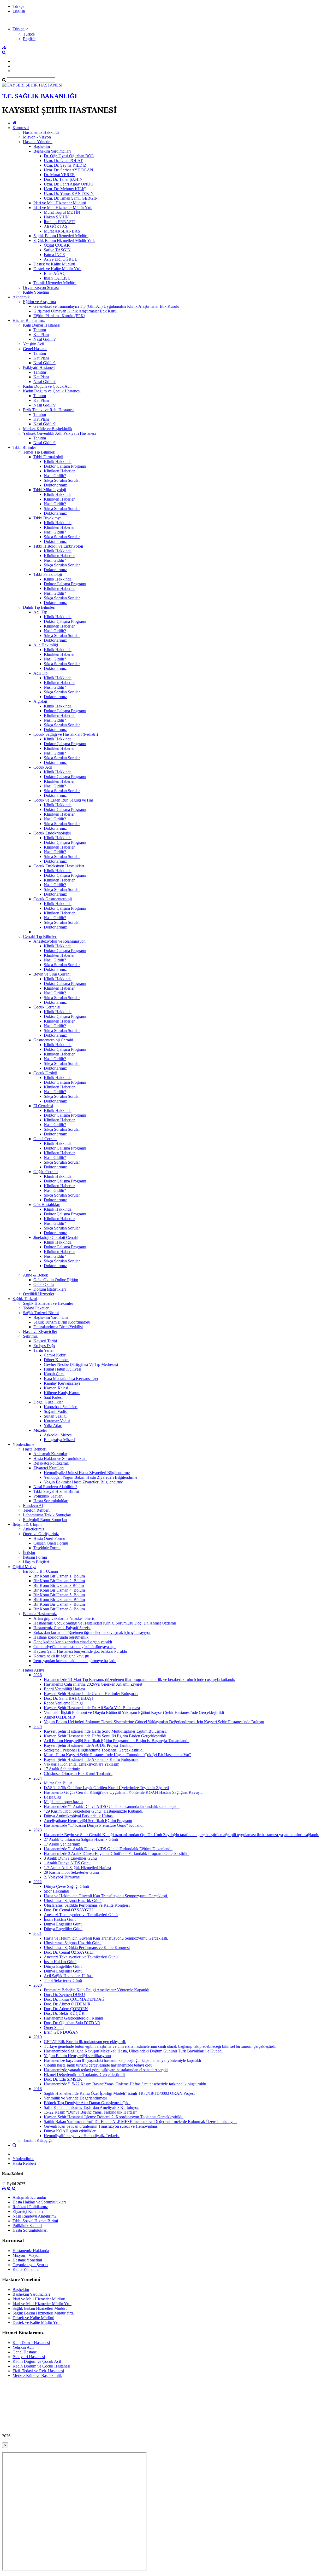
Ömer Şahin (54, 2027)
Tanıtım (40, 330)
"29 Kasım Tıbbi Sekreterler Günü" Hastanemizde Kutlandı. (94, 1811)
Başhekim (42, 146)
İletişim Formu (35, 1557)
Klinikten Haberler (59, 471)
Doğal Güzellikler (48, 1402)
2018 (38, 2089)
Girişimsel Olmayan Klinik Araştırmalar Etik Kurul (75, 311)
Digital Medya (24, 1567)
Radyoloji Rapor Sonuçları (45, 1520)
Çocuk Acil (43, 767)
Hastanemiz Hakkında (41, 132)
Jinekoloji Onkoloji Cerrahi (56, 1237)
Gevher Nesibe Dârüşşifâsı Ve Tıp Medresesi (81, 1364)
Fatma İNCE (54, 255)
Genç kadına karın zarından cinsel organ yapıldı (73, 1642)
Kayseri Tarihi (45, 1341)
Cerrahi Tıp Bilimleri (40, 936)
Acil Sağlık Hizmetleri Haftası (69, 1976)
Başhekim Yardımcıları (52, 151)
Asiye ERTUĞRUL (61, 259)
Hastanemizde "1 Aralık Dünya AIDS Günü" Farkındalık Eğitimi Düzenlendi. (108, 1849)
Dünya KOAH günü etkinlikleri (70, 2131)
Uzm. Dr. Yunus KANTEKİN (69, 193)
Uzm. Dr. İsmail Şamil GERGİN (71, 198)
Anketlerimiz (34, 1529)
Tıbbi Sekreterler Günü (63, 1980)
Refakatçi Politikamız (51, 1463)
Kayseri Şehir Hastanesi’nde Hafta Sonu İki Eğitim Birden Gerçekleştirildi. (106, 1736)
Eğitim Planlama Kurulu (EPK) (59, 316)
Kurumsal (21, 128)
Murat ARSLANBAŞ (62, 231)
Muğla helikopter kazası (64, 1802)
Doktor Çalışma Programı (65, 466)
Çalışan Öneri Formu (51, 1543)
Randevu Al (33, 1505)
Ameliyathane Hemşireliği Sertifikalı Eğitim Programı (88, 1821)
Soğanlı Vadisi (56, 1411)
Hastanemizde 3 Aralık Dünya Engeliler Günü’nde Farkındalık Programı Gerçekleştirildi (117, 1853)
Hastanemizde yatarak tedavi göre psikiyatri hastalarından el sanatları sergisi (106, 2070)
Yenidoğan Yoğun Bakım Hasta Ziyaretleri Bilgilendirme (91, 1477)
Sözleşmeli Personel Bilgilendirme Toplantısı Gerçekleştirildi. (94, 1750)
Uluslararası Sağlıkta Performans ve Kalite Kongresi (87, 1905)
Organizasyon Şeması (41, 288)
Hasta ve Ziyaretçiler (40, 1331)
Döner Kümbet (56, 1360)
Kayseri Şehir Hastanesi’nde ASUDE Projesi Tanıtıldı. (89, 1745)
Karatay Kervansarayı (62, 1383)
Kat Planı (41, 335)
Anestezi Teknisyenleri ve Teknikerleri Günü (81, 1915)
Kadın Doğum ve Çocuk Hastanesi (52, 391)
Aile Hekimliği (46, 645)
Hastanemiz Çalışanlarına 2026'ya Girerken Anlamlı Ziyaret (93, 1684)
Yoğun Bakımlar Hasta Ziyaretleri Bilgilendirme (83, 1482)
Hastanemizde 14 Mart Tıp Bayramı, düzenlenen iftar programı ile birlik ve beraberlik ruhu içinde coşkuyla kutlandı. (139, 1679)
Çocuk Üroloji (45, 1073)
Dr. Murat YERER (59, 175)
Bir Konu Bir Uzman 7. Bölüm (59, 1604)
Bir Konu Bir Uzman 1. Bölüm (59, 1576)
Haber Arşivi (34, 1670)
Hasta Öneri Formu (49, 1538)
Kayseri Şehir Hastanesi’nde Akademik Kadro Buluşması (91, 1759)
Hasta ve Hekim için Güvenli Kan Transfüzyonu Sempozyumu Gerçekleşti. (106, 1896)
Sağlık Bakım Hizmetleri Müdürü (61, 236)
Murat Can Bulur (58, 1783)
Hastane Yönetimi (38, 142)
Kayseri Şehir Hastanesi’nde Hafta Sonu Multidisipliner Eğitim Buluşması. (105, 1731)
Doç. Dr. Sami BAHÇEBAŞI (68, 1698)
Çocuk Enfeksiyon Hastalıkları (59, 866)
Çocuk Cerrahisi (47, 1007)
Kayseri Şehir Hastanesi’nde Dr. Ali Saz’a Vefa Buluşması (92, 1708)
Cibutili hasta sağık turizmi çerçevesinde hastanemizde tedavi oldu (98, 2065)
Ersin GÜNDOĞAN (61, 2032)
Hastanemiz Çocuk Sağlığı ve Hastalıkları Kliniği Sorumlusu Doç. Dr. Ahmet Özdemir (105, 1623)
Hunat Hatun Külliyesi (62, 1369)
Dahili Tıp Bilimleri (39, 607)
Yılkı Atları (53, 1426)
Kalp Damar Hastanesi (42, 325)
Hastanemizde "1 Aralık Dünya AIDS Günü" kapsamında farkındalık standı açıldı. (112, 1806)
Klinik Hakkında (58, 462)
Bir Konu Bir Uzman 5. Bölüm (59, 1595)
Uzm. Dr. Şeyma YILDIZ (65, 165)
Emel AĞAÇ (55, 273)
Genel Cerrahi (45, 1139)
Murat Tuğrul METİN (62, 212)
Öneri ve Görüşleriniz (41, 1534)
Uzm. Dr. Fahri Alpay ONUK (69, 184)
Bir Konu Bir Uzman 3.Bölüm (59, 1585)
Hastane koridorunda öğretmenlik (61, 1637)
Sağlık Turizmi (25, 1299)
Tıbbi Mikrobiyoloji (50, 490)
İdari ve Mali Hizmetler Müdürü (60, 203)
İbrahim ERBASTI (60, 222)
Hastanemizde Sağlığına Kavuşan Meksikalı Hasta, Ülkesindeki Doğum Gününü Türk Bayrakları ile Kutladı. (134, 2051)
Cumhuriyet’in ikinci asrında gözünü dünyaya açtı (74, 1647)
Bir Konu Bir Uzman (40, 1571)
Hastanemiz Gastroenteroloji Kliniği (73, 2018)
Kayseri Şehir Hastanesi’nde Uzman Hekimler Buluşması (91, 1694)
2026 (38, 1675)
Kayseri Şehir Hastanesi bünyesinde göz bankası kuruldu (80, 1651)
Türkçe (18, 6)
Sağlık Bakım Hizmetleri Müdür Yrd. (64, 240)
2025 (38, 1727)
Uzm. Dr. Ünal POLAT (63, 161)
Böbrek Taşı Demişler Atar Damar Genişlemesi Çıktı (87, 2103)
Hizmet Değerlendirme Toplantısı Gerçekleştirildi (84, 2075)
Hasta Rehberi (35, 1449)
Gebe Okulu (44, 1284)
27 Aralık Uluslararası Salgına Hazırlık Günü (81, 1839)
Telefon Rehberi (36, 1510)
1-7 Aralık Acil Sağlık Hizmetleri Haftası (77, 1868)
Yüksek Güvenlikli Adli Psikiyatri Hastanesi (59, 433)
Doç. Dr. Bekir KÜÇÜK (64, 2013)
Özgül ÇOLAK (57, 245)
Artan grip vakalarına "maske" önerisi (64, 1618)
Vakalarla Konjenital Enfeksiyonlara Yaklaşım (82, 1764)
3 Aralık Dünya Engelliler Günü (70, 1858)
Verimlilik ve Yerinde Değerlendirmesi (75, 2098)
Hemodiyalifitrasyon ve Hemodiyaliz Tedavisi (82, 2136)
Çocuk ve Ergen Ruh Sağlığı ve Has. (64, 800)
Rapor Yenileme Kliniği (63, 1703)
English (19, 11)
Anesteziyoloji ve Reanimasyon (59, 941)
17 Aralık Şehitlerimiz (62, 1769)
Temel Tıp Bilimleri (39, 452)
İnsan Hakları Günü (60, 1919)
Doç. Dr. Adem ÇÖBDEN (66, 2009)
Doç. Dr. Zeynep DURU (64, 1995)
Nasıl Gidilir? (44, 339)
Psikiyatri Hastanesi (39, 367)
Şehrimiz (30, 1336)
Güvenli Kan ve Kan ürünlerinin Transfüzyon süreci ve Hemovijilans (101, 2126)
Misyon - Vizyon (37, 137)
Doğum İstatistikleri (50, 1289)
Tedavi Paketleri (36, 1308)
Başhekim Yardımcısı (51, 1317)
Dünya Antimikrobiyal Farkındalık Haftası (79, 1816)
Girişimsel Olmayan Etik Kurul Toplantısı (78, 1774)
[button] (20, 29)
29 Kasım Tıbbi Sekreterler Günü (71, 1872)
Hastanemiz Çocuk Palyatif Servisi (62, 1628)
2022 (38, 1882)
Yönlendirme (23, 1444)
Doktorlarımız (55, 485)
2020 (38, 1985)
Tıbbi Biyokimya (47, 518)
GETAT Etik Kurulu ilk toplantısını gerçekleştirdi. (85, 2042)
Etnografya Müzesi (59, 1440)
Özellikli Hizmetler (39, 1294)
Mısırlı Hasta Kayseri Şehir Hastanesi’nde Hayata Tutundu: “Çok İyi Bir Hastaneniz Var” (117, 1755)
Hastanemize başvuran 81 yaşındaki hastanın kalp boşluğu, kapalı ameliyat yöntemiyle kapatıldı (122, 2060)
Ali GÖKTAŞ (56, 226)
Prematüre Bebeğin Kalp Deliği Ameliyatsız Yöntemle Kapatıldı (97, 1990)
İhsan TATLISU (57, 278)
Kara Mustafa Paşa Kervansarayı (71, 1379)
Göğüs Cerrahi (46, 1172)
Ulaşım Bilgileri (36, 1562)
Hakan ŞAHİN (56, 217)
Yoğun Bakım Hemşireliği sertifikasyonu (77, 2056)
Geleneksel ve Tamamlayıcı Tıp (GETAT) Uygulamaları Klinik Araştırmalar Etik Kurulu (106, 306)
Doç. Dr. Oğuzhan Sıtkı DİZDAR (72, 2023)
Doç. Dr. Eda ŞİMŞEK (63, 2079)
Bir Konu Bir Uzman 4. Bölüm (59, 1590)
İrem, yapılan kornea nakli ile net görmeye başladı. (75, 1661)
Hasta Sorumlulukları (51, 1501)
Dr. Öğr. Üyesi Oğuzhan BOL (69, 156)
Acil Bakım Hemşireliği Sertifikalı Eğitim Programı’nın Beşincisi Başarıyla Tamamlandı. (117, 1741)
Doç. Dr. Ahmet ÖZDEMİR (67, 2004)
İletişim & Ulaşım (27, 1524)
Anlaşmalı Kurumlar (50, 1454)
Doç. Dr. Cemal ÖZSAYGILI (69, 1910)
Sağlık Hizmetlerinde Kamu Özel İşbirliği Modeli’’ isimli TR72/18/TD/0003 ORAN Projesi (119, 2093)
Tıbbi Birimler (24, 447)
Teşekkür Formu (47, 1548)
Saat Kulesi (53, 1397)
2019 (38, 2037)
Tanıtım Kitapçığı (37, 2140)
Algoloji (40, 701)
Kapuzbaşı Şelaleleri (61, 1407)
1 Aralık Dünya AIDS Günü (67, 1863)
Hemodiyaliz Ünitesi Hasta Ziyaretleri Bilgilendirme (87, 1473)
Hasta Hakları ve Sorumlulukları (60, 1458)
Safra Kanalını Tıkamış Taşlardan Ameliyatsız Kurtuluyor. (92, 2107)
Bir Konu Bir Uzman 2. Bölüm (59, 1581)
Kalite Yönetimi (36, 292)
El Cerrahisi (43, 1106)
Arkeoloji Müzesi (58, 1435)
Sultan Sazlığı (55, 1416)
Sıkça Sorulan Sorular (62, 480)
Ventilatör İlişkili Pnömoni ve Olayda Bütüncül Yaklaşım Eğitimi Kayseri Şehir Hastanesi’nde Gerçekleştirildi (134, 1712)
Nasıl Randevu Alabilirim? (55, 1487)
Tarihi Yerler (44, 1350)
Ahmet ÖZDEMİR (60, 1717)
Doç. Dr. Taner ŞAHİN (63, 179)
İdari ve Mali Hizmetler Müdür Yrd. (63, 208)
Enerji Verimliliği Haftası (64, 1689)
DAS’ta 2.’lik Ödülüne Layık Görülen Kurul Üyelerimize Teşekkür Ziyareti (106, 1788)
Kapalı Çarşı (54, 1374)
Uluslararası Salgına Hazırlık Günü (73, 1901)
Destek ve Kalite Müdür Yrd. (57, 269)
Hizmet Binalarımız (29, 320)
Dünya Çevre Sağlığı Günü (66, 1886)
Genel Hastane (35, 349)
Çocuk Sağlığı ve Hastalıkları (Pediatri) (66, 734)
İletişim (29, 1553)
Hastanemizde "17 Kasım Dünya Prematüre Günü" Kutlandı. (94, 1825)
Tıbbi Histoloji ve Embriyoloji (58, 546)
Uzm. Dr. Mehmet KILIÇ (65, 189)
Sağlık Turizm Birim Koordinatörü (62, 1322)
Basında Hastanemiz (40, 1614)
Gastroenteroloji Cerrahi (53, 1040)
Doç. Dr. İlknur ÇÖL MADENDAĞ (74, 1999)
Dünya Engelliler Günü (63, 1924)
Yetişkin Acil (34, 344)
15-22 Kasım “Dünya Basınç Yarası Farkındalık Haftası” (90, 2112)
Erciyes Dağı (44, 1346)
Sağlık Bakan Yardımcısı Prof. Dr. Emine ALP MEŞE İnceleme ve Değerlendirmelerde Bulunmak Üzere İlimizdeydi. (140, 2122)
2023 (38, 1830)
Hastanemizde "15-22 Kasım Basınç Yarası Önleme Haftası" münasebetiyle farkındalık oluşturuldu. (126, 2084)
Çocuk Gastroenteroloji (53, 899)
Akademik (21, 297)
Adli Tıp (40, 673)
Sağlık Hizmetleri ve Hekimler (48, 1303)
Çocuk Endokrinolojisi (52, 833)
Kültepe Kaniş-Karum (62, 1393)
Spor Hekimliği (56, 1891)
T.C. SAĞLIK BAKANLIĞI (40, 96)
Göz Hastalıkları (47, 1205)
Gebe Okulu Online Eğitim (56, 1280)
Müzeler (40, 1430)
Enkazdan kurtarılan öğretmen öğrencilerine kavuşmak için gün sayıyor (92, 1632)
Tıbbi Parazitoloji (48, 574)
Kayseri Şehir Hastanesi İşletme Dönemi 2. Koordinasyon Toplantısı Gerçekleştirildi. (114, 2117)
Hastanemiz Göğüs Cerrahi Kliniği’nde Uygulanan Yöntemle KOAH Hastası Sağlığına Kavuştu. (124, 1792)
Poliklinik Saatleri (48, 1496)
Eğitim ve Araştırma (39, 302)
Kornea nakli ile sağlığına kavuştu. (62, 1656)
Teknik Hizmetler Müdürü (55, 283)
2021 (38, 1933)
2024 (38, 1778)
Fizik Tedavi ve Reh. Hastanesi (49, 410)
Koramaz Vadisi (57, 1421)
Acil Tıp (40, 612)
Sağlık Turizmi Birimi (41, 1313)
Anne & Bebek (35, 1275)
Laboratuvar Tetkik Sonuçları (47, 1515)
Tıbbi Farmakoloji (48, 457)
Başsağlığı (52, 1797)
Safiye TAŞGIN (57, 250)
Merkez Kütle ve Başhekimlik (48, 429)
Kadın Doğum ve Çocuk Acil (47, 386)
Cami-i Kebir (55, 1355)
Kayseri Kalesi (56, 1388)
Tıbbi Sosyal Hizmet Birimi (56, 1491)
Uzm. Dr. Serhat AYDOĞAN (68, 170)
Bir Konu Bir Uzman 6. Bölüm (59, 1600)
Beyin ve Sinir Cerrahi (52, 974)
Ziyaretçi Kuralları (49, 1468)
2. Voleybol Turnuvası (62, 1877)
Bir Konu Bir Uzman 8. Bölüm (59, 1609)
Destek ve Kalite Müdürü (54, 264)
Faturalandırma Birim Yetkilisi (58, 1327)
